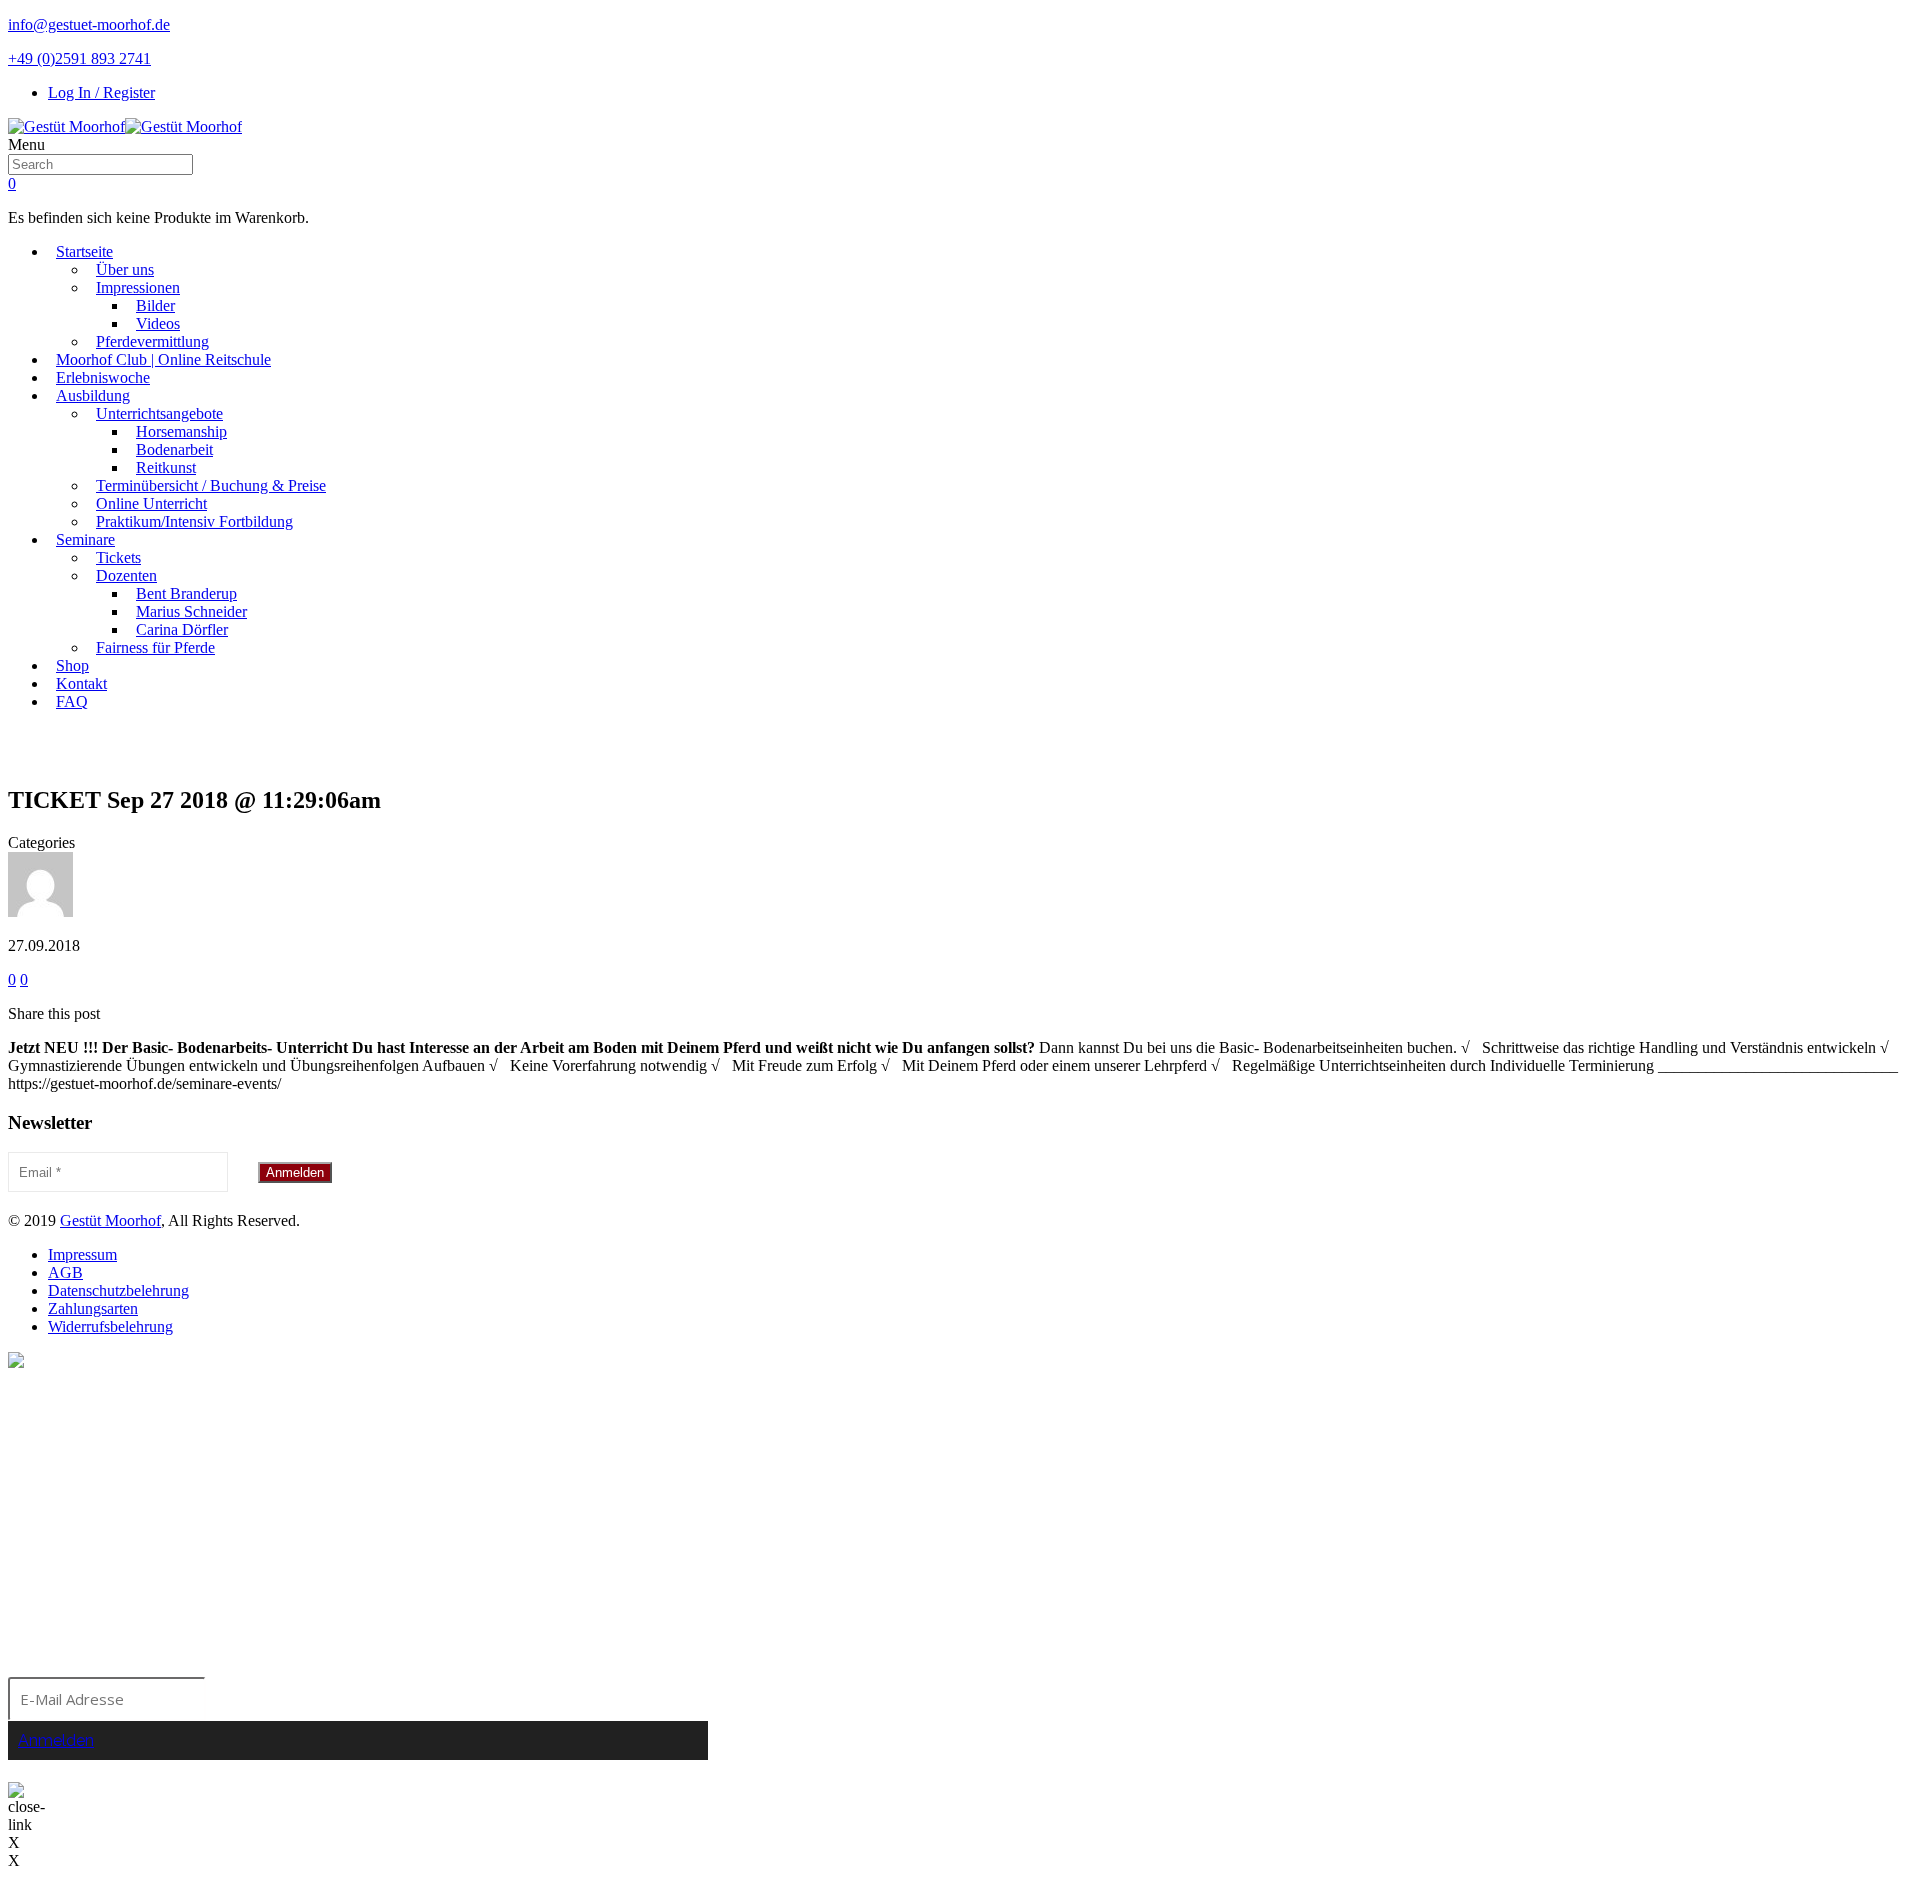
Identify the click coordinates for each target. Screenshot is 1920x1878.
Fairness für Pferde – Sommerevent (976, 749)
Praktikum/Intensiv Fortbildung (194, 521)
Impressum (82, 1254)
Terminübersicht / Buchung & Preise (211, 485)
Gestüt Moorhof (110, 1220)
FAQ (72, 701)
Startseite (84, 251)
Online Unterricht (151, 503)
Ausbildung (93, 395)
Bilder (155, 305)
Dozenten (126, 575)
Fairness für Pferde (155, 647)
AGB (65, 1272)
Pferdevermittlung (152, 341)
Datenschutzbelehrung (118, 1290)
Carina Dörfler (182, 629)
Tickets (118, 557)
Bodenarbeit (174, 449)
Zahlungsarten (93, 1308)
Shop (72, 665)
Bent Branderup (186, 593)
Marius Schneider (191, 611)
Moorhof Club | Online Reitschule (163, 359)
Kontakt (81, 683)
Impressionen (138, 287)
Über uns (125, 269)
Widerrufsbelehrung (110, 1326)
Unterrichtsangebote (159, 413)
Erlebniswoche (103, 377)
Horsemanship (181, 431)
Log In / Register (101, 92)
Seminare (85, 539)
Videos (158, 323)
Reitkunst (166, 467)
